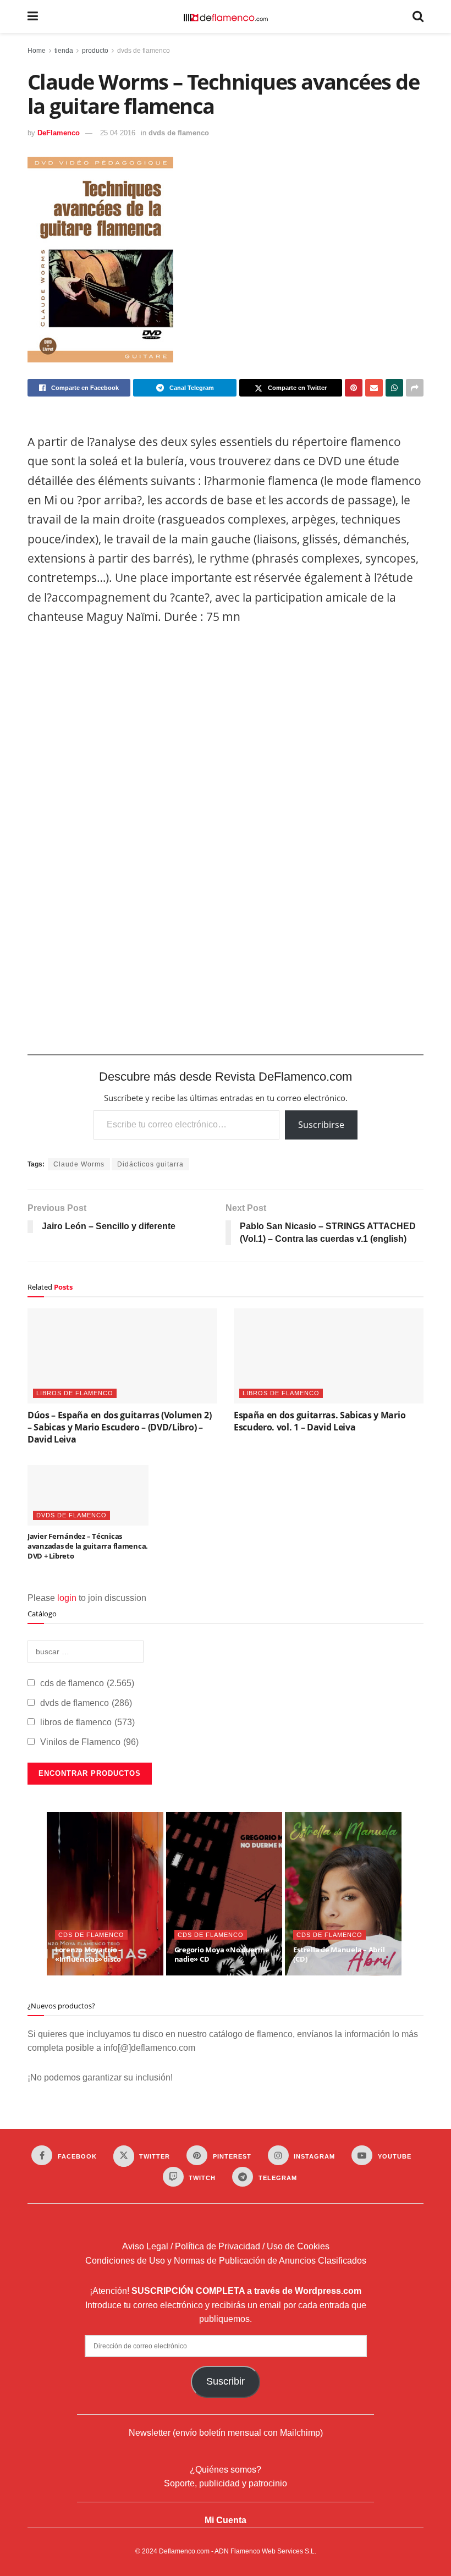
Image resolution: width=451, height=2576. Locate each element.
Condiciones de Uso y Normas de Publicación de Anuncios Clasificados (226, 2261)
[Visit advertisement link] (226, 839)
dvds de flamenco (144, 51)
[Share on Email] (374, 388)
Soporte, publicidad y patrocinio (226, 2483)
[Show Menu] (33, 16)
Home (37, 51)
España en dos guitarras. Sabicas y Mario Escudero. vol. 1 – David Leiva (320, 1421)
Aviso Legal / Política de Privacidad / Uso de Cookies (226, 2246)
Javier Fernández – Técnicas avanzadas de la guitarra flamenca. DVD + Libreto (88, 1546)
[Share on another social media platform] (415, 388)
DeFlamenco (59, 133)
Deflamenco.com (184, 2551)
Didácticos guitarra (150, 1164)
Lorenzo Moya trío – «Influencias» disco (89, 1955)
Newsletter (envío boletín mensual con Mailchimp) (226, 2433)
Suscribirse (321, 1125)
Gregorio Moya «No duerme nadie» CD (222, 1955)
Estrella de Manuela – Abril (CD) (339, 1955)
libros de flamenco (75, 1393)
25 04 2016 (118, 133)
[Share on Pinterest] (354, 388)
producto (95, 51)
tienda (64, 51)
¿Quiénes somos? (226, 2470)
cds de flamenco (87, 1683)
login (67, 1598)
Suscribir (226, 2381)
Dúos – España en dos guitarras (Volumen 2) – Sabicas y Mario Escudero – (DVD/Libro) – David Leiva (120, 1427)
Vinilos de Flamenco (89, 1742)
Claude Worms (79, 1164)
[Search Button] (418, 16)
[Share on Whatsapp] (394, 388)
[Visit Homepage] (226, 16)
